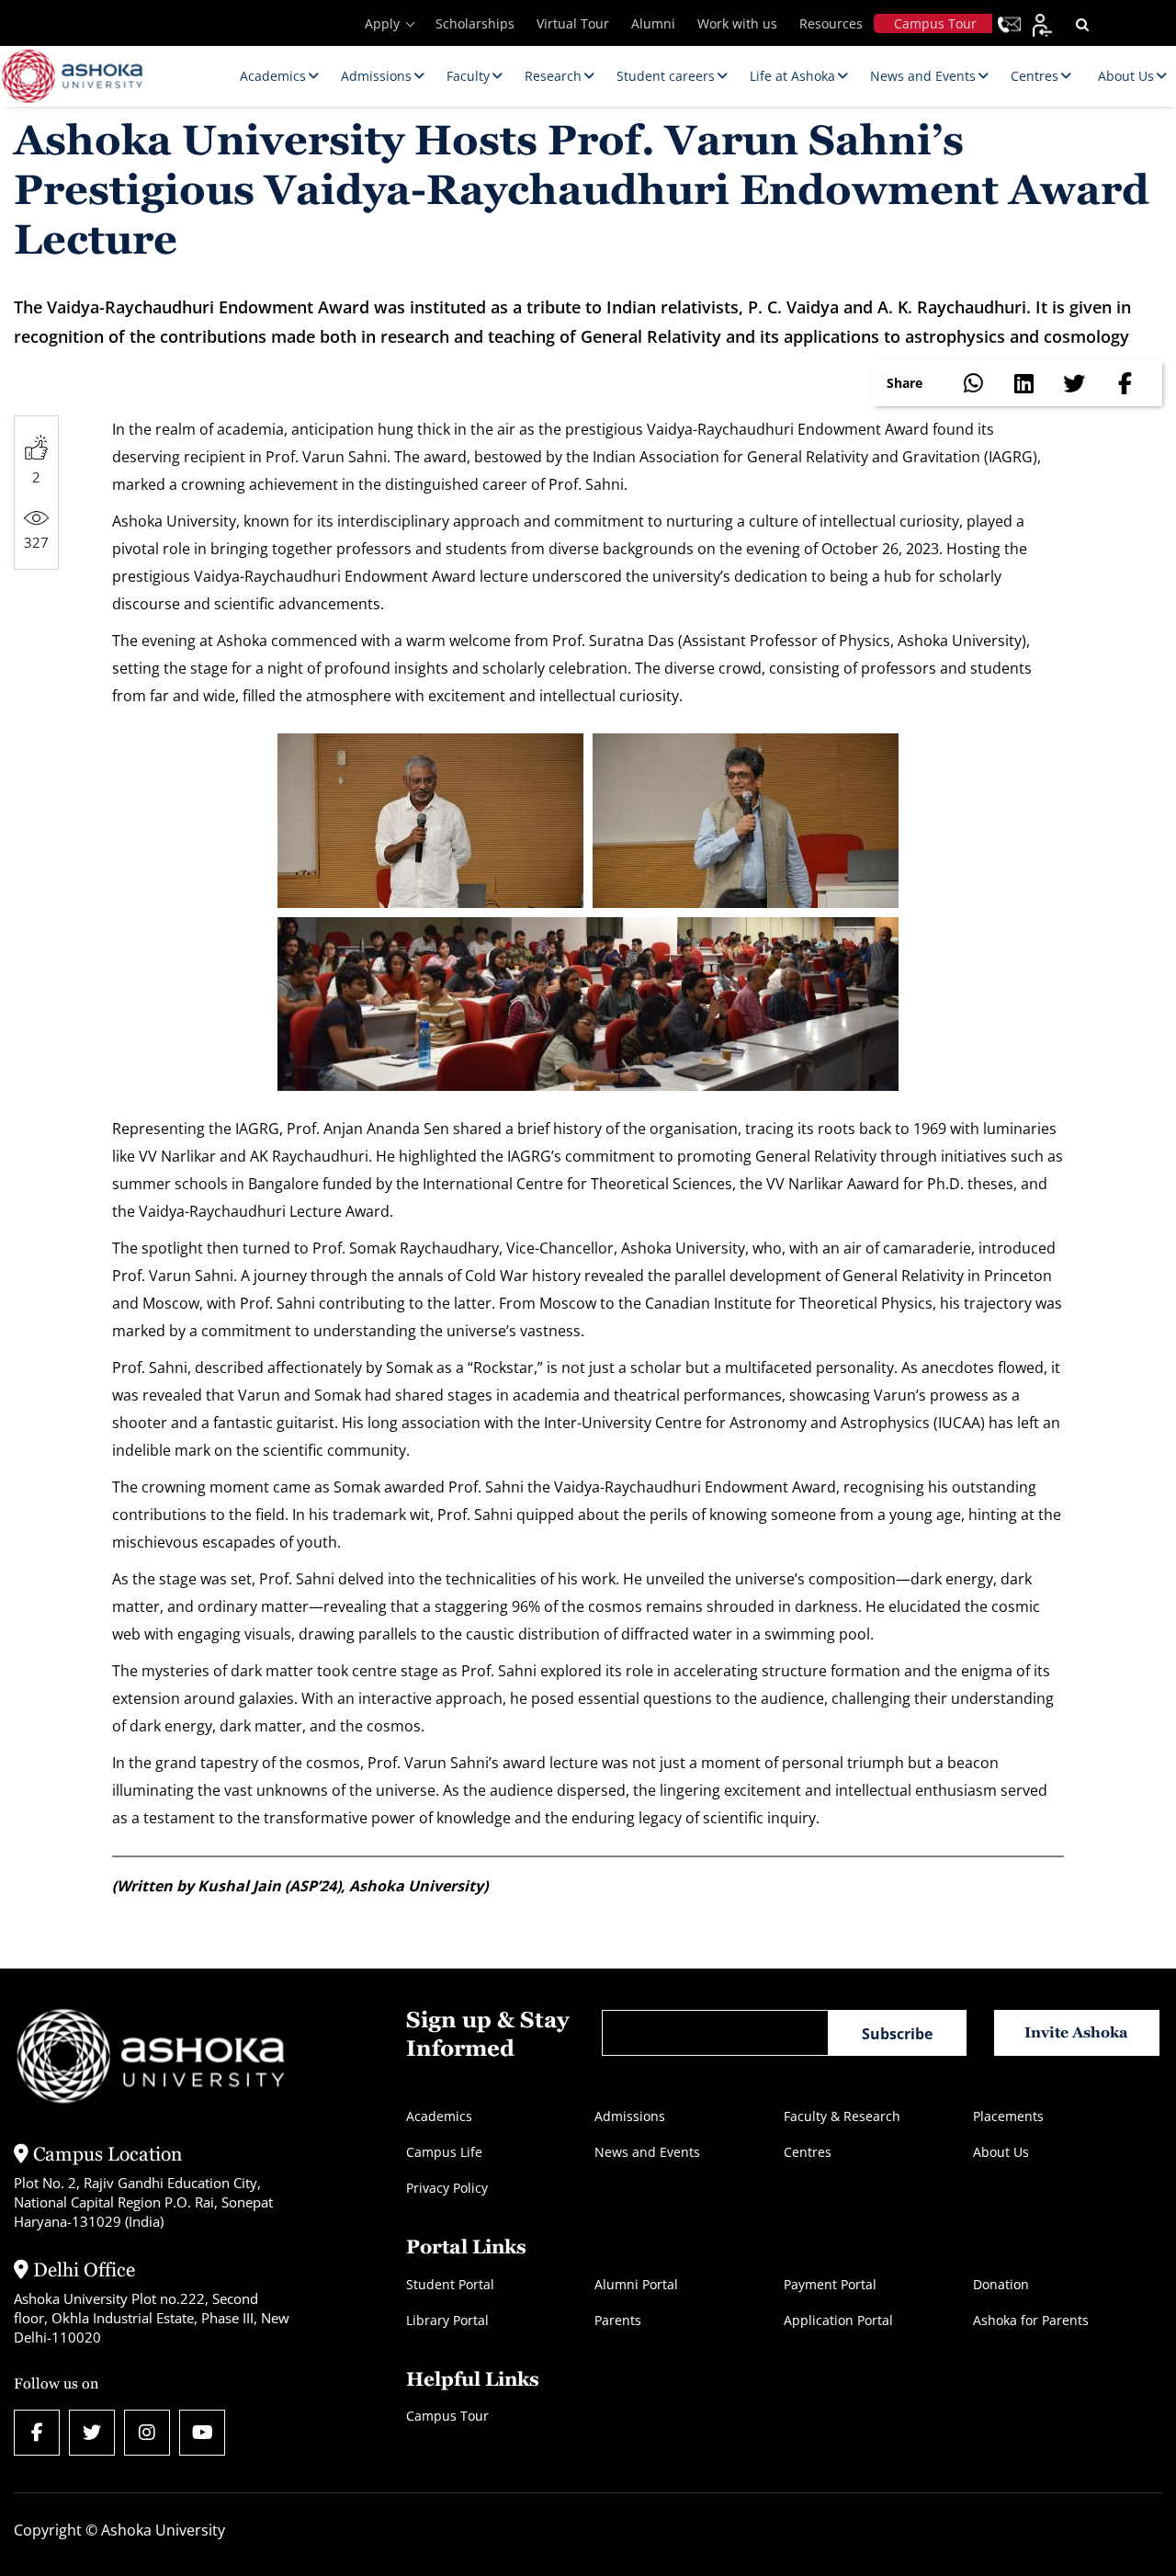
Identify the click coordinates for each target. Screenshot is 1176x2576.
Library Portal (447, 2320)
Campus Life (444, 2152)
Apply (382, 23)
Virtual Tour (573, 23)
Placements (1008, 2116)
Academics (439, 2116)
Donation (1001, 2284)
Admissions (630, 2116)
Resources (831, 23)
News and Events (647, 2152)
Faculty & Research (842, 2116)
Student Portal (450, 2284)
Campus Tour (935, 23)
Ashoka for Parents (1031, 2320)
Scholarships (475, 23)
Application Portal (838, 2320)
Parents (618, 2320)
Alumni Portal (636, 2284)
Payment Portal (830, 2284)
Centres (808, 2152)
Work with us (737, 23)
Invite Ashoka (1076, 2032)
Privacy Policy (447, 2188)
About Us (1001, 2152)
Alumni (653, 23)
